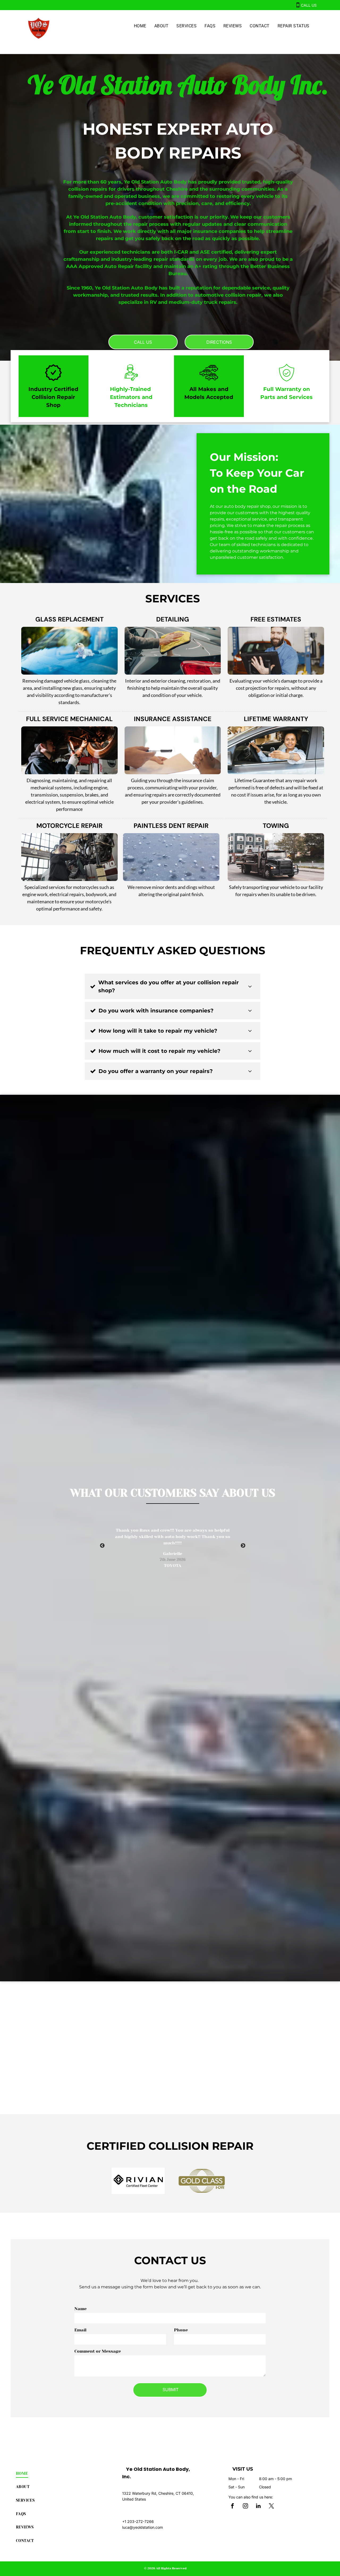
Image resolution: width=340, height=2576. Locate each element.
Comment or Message (98, 2351)
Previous (102, 1546)
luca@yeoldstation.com (143, 2527)
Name (80, 2309)
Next (243, 1546)
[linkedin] (258, 2507)
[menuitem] (140, 26)
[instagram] (245, 2507)
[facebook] (232, 2507)
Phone (181, 2330)
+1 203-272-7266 (138, 2521)
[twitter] (271, 2507)
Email (80, 2330)
